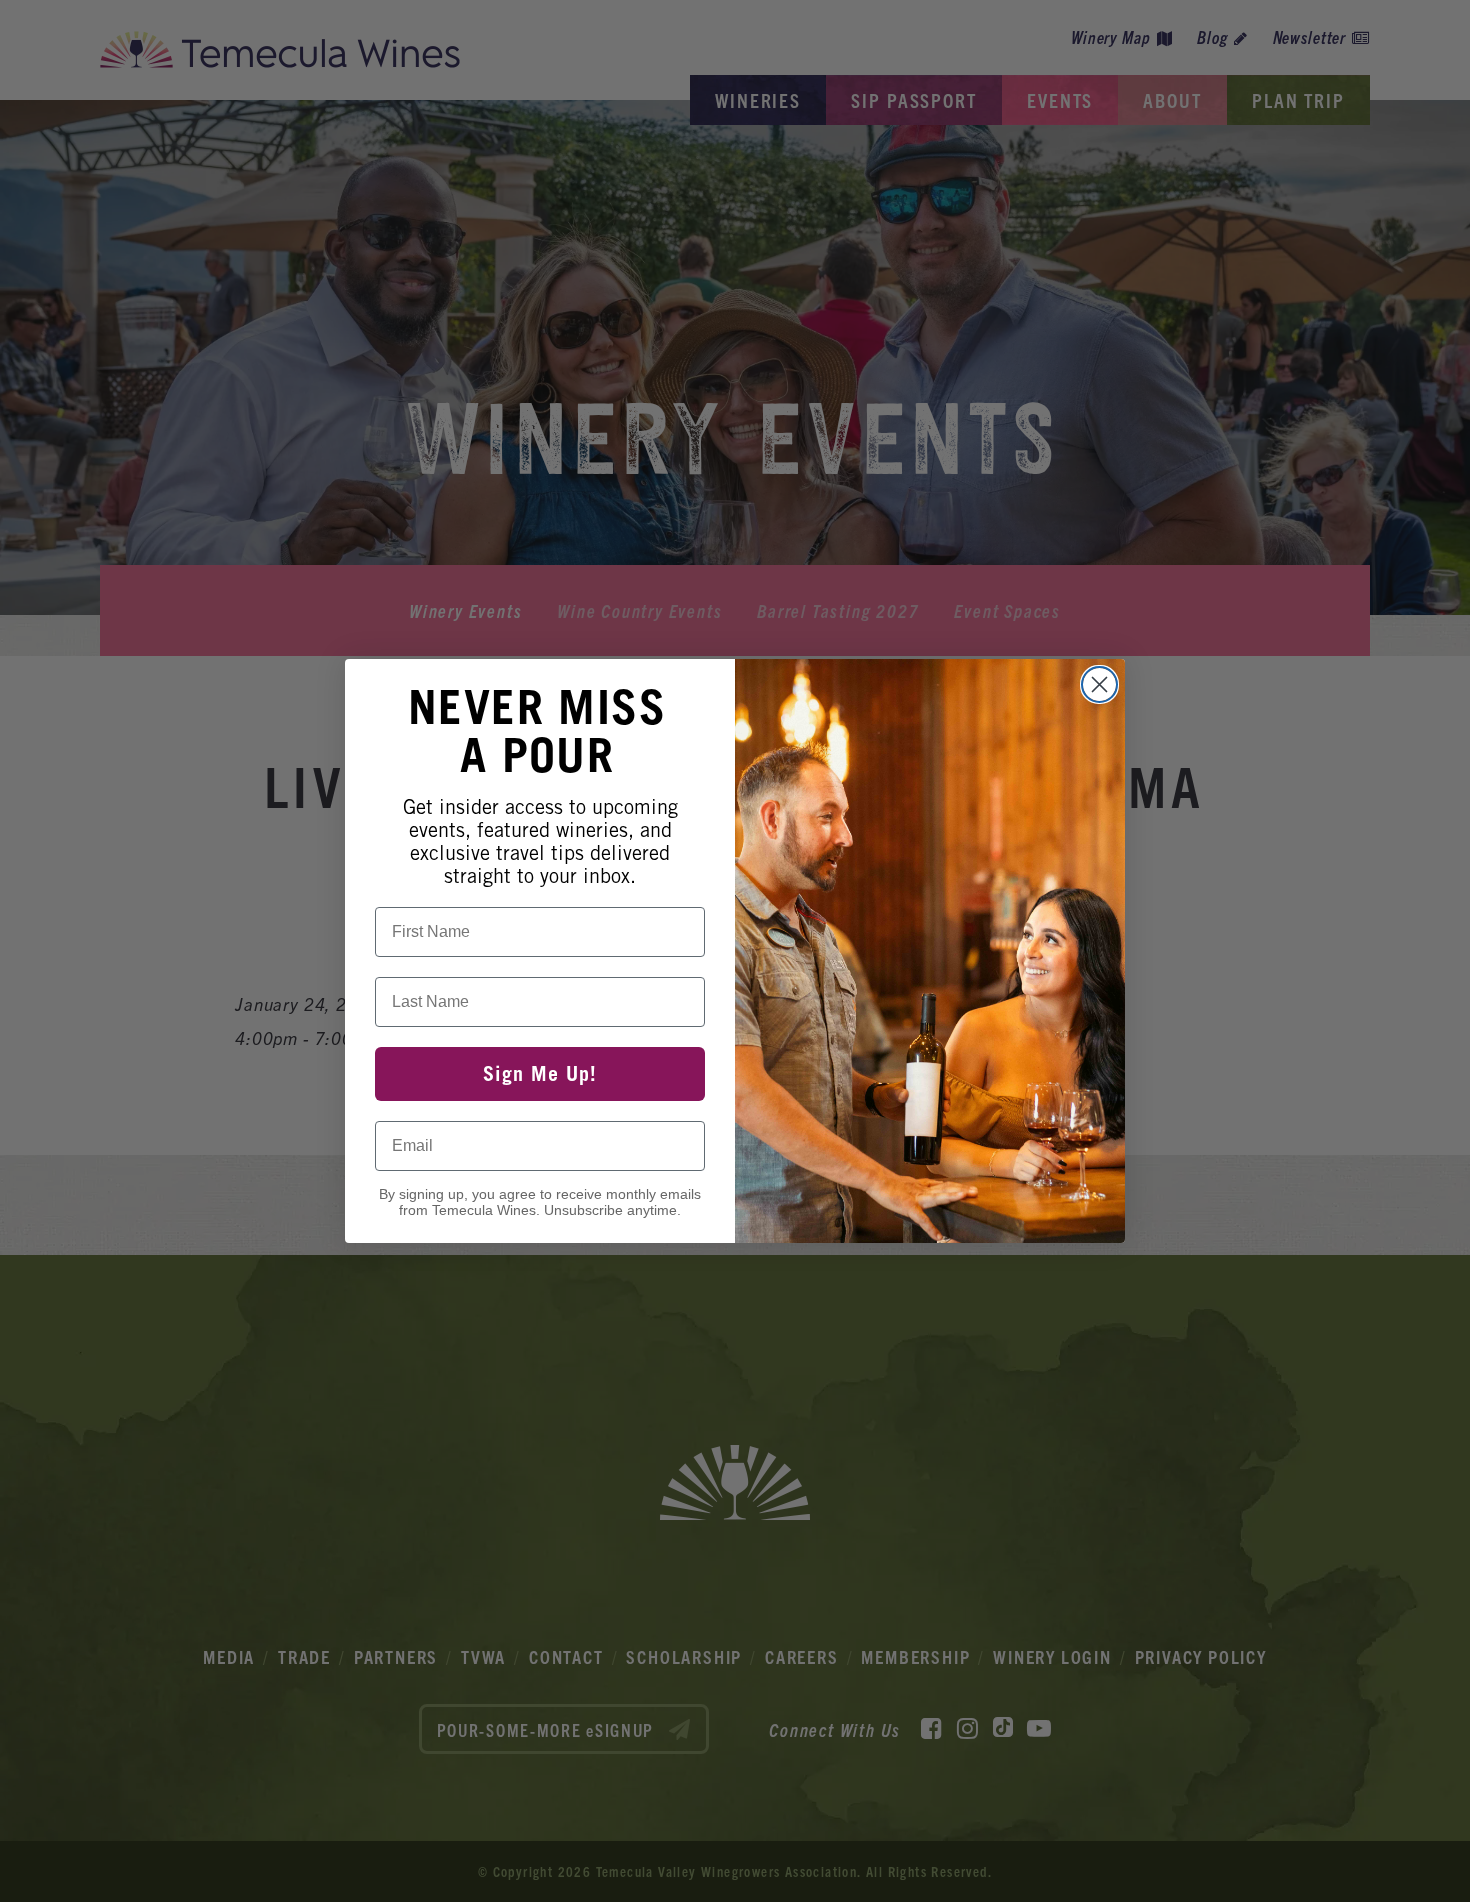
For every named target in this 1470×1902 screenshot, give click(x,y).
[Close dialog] (1099, 684)
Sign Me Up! (540, 1074)
